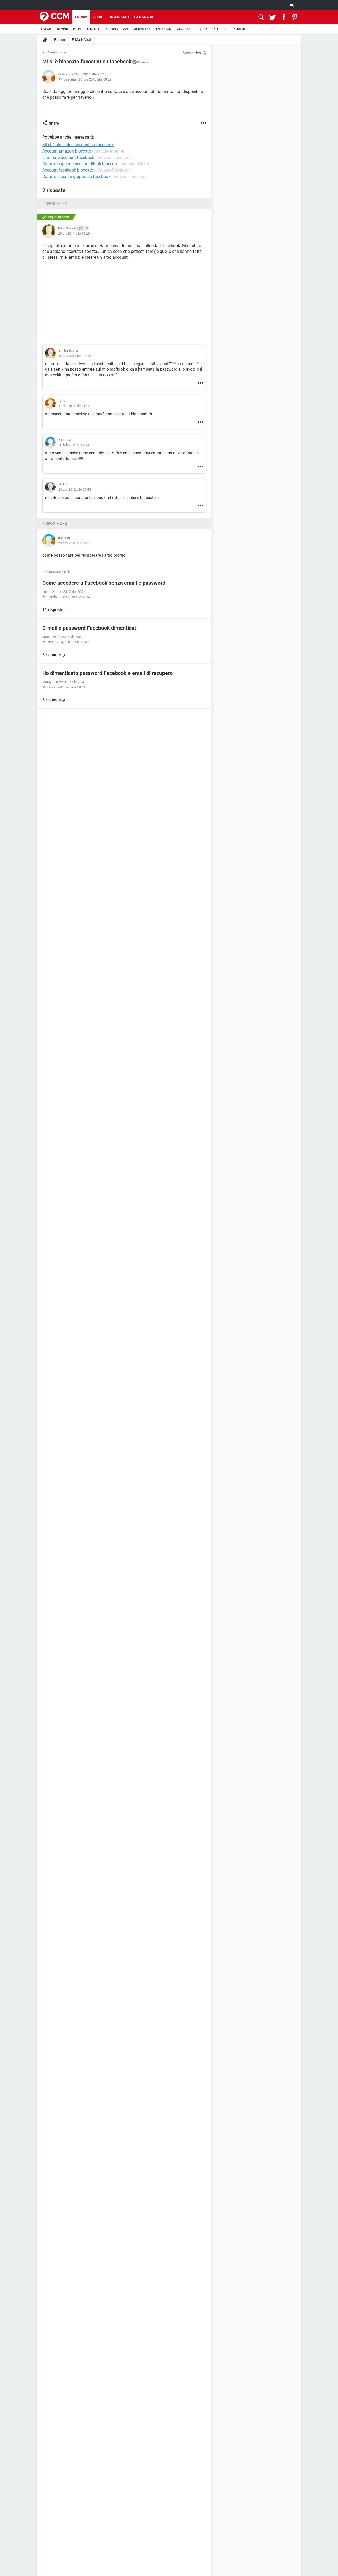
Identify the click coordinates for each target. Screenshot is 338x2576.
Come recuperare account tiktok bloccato (80, 164)
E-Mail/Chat (82, 40)
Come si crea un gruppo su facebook (76, 176)
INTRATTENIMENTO (87, 29)
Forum (81, 17)
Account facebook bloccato (68, 170)
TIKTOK (202, 29)
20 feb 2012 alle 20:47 (75, 445)
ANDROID (112, 29)
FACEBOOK (219, 29)
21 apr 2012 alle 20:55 (75, 490)
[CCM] (55, 17)
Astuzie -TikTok (136, 164)
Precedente (57, 53)
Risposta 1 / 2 (55, 204)
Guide (98, 17)
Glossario (144, 17)
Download (119, 17)
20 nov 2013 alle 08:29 (95, 79)
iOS (125, 29)
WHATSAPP (184, 29)
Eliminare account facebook (68, 157)
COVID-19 (46, 29)
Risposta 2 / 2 (55, 523)
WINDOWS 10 (141, 29)
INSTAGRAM (163, 29)
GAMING (62, 29)
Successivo (192, 53)
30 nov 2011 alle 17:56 (75, 356)
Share (54, 123)
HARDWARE (239, 29)
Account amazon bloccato (67, 151)
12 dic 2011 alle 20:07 (74, 406)
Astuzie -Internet (109, 151)
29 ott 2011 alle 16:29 (74, 233)
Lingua (294, 5)
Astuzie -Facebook (114, 157)
